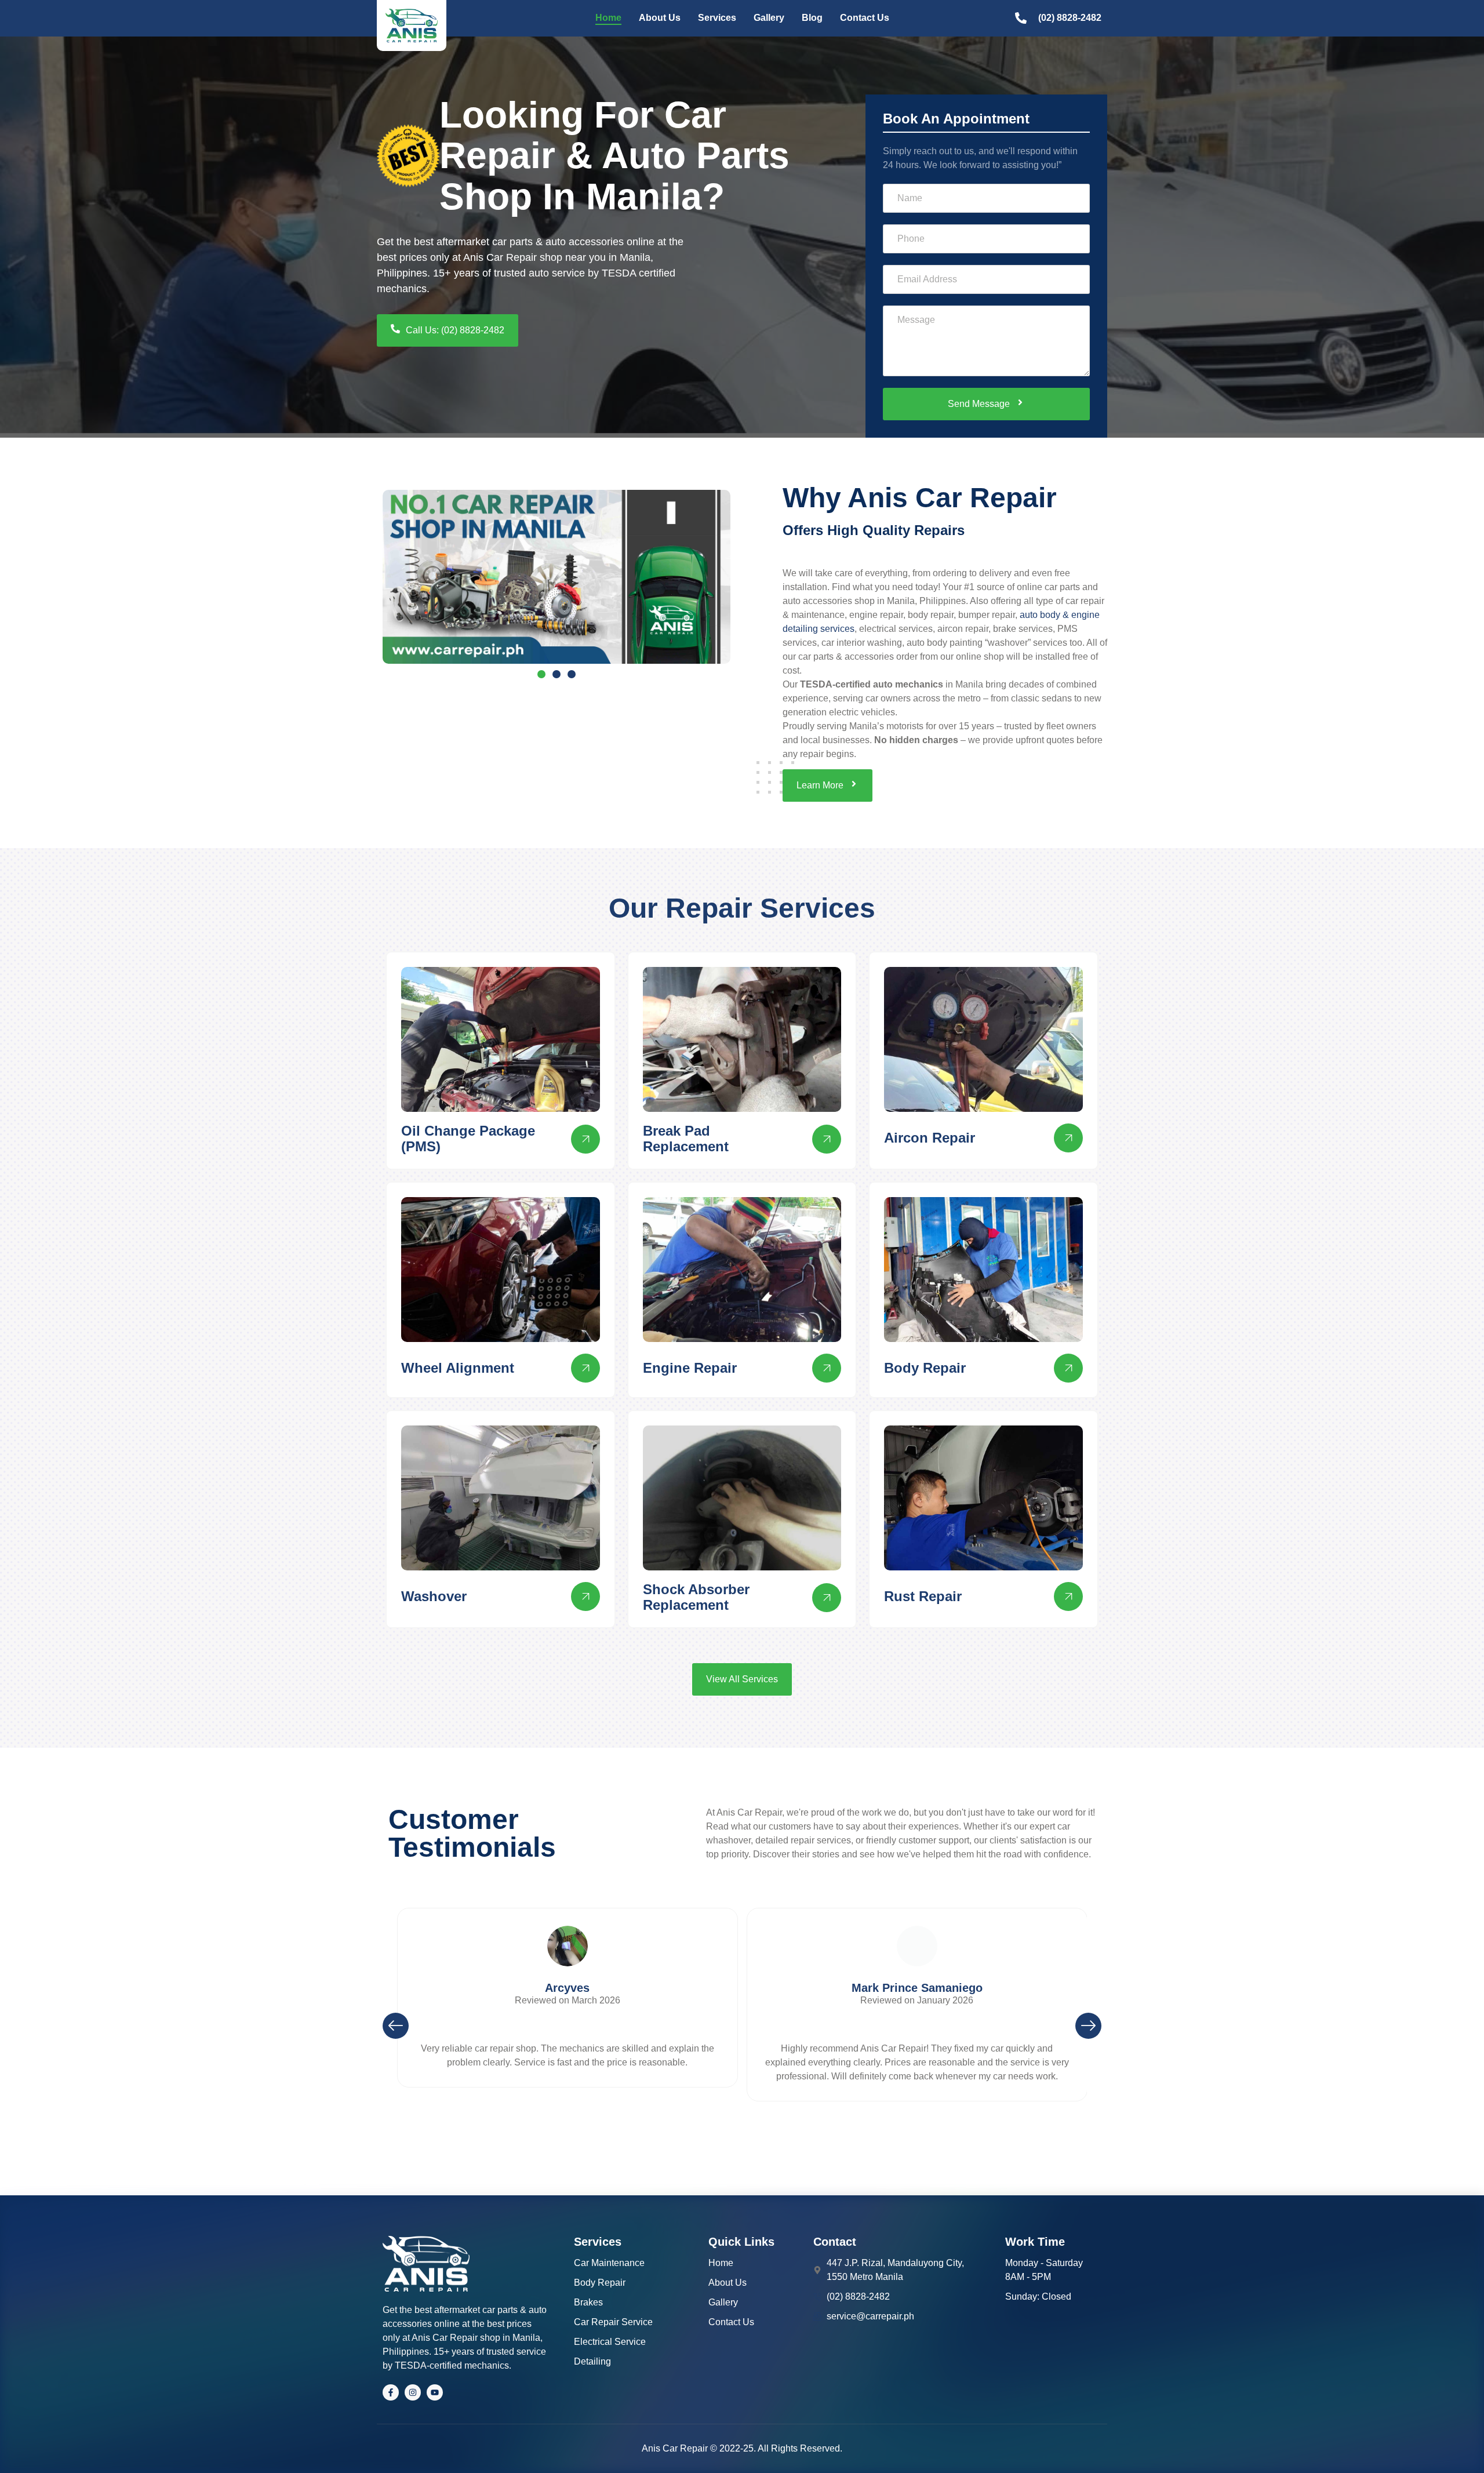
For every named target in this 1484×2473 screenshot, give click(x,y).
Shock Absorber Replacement (696, 1597)
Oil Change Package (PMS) (468, 1138)
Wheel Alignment (458, 1368)
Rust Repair (923, 1596)
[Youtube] (435, 2392)
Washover (434, 1596)
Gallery (769, 18)
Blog (812, 18)
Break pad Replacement (686, 1138)
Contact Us (865, 18)
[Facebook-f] (391, 2392)
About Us (660, 18)
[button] (396, 2026)
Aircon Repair (930, 1138)
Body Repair (925, 1368)
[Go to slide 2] (556, 674)
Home (608, 18)
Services (717, 18)
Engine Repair (690, 1368)
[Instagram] (413, 2392)
